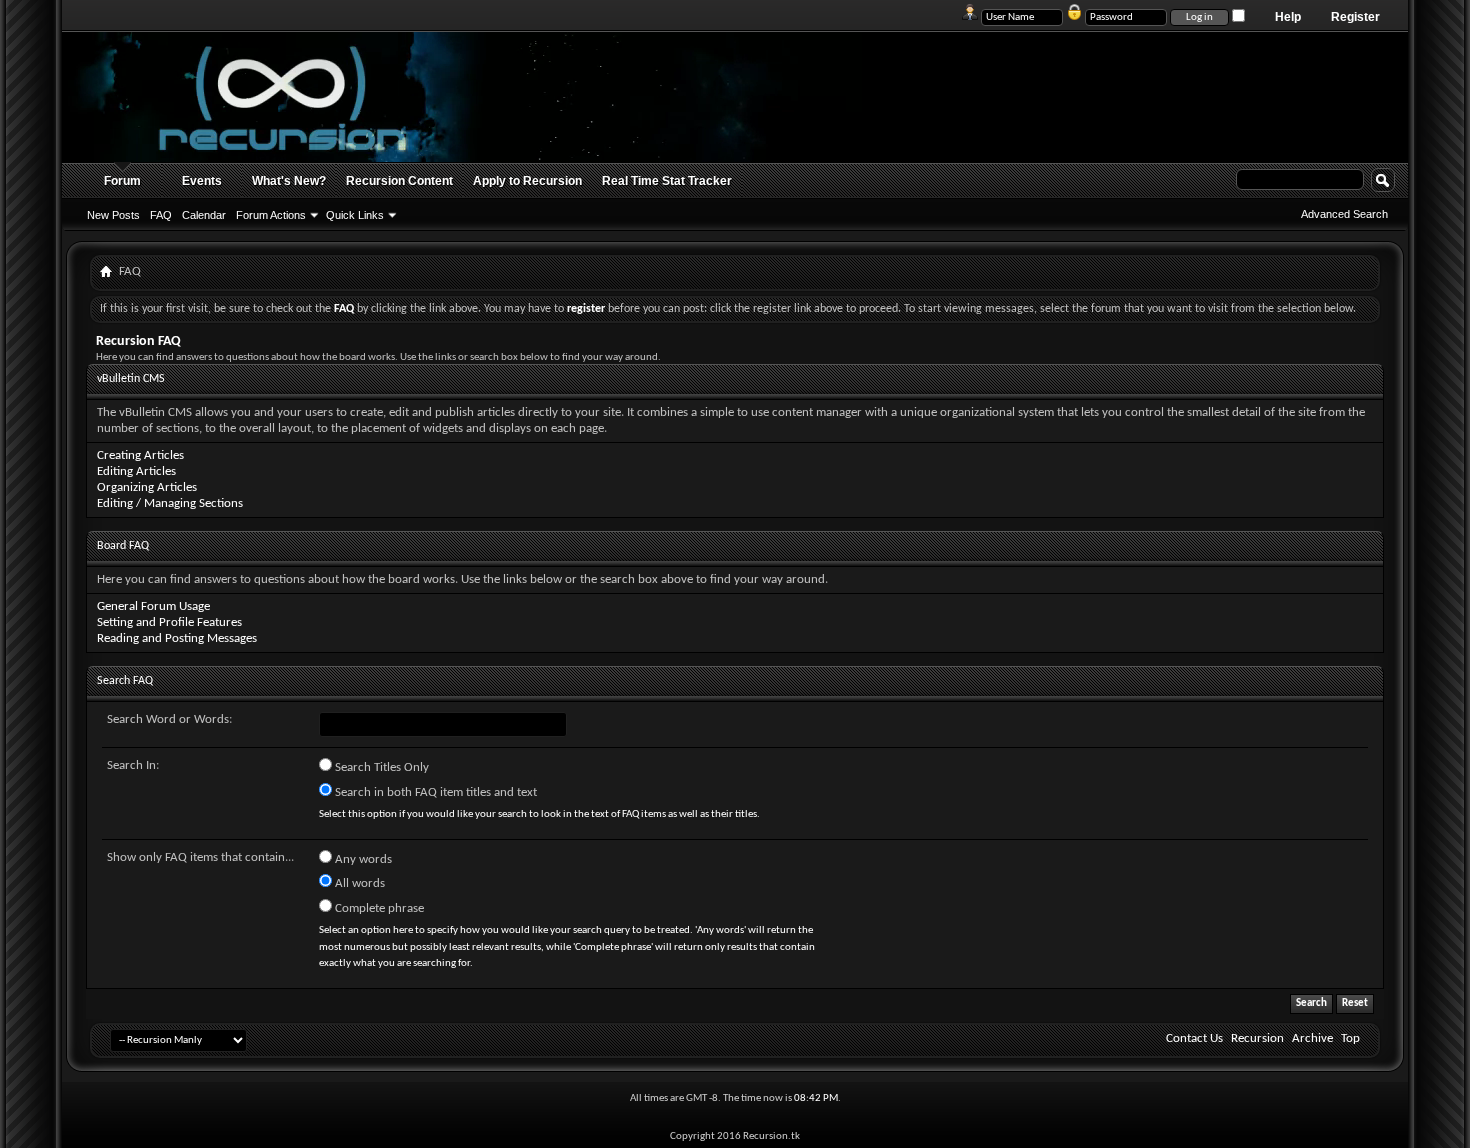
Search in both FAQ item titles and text (434, 792)
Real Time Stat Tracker (667, 181)
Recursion (1257, 1038)
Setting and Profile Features (169, 622)
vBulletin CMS (131, 379)
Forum (122, 181)
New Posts (113, 215)
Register (1355, 17)
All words (358, 883)
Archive (1312, 1038)
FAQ (161, 215)
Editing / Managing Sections (170, 503)
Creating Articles (140, 455)
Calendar (204, 215)
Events (202, 181)
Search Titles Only (380, 767)
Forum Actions (271, 215)
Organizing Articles (147, 487)
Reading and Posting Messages (177, 638)
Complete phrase (378, 908)
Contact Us (1194, 1038)
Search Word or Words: (169, 719)
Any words (362, 859)
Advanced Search (1344, 214)
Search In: (133, 765)
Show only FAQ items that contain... (200, 857)
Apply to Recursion (527, 181)
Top (1350, 1038)
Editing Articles (136, 471)
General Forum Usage (153, 606)
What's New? (289, 181)
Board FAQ (123, 546)
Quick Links (355, 215)
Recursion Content (399, 181)
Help (1288, 17)
